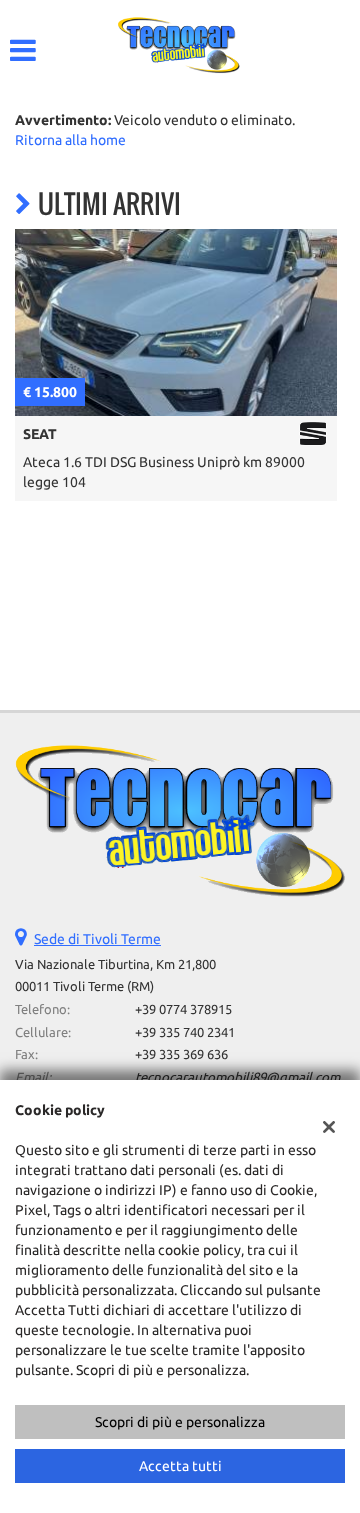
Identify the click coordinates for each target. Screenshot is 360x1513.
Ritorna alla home (70, 140)
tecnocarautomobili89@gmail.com (237, 1077)
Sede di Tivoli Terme (97, 939)
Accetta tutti (180, 1466)
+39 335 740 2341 (185, 1032)
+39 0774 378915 (183, 1009)
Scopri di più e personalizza (180, 1422)
